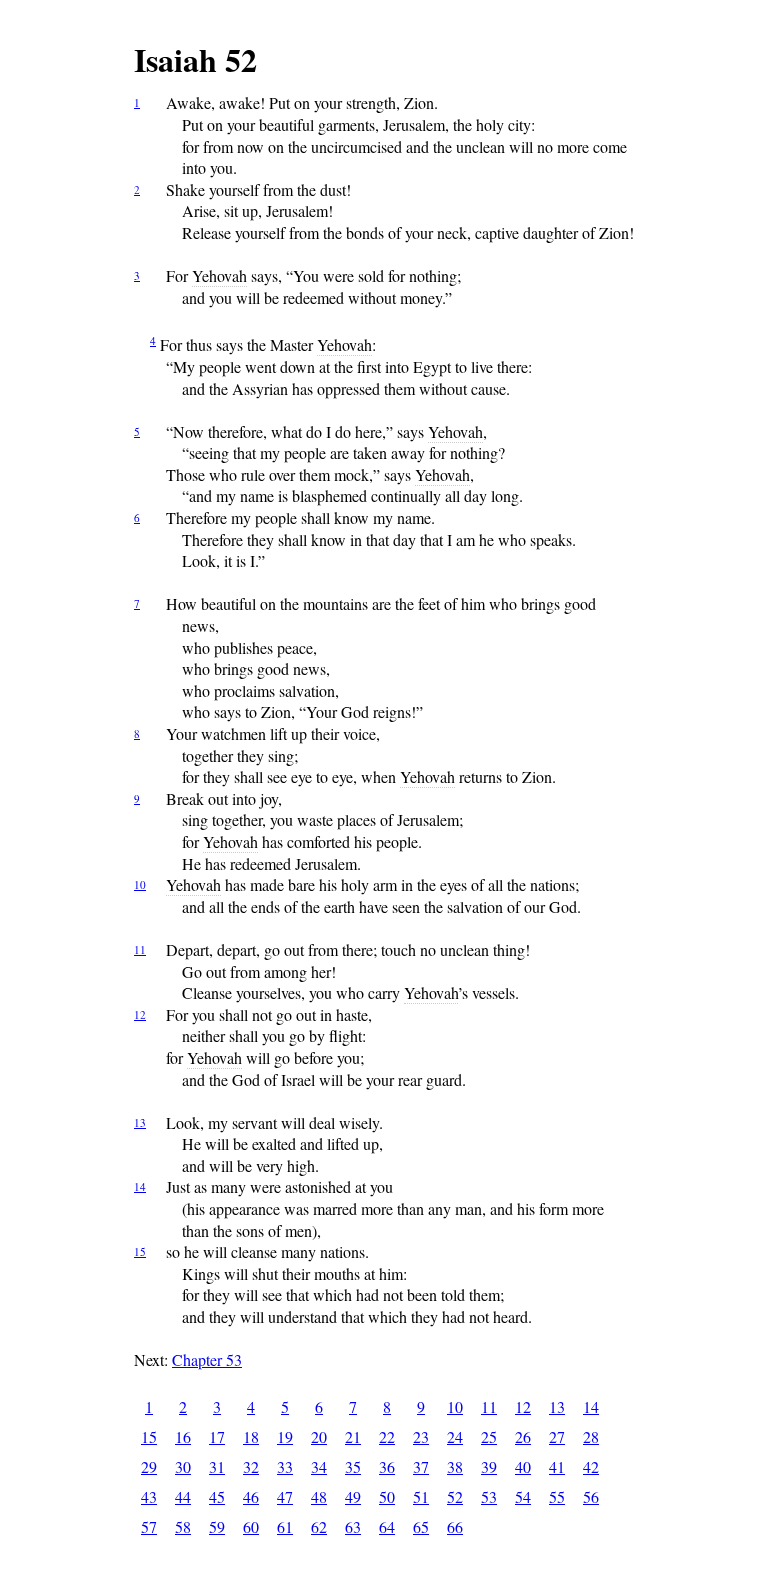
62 (319, 1526)
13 (140, 1122)
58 (183, 1526)
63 (353, 1526)
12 (140, 1014)
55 (557, 1496)
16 (183, 1436)
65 (421, 1526)
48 (319, 1496)
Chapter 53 (207, 1359)
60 (251, 1526)
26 (523, 1436)
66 (455, 1526)
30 (183, 1466)
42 (591, 1466)
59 (217, 1526)
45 (217, 1496)
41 (557, 1466)
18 (251, 1436)
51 (421, 1496)
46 (251, 1496)
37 (421, 1466)
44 (183, 1496)
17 (217, 1436)
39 (489, 1466)
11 (140, 949)
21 (353, 1436)
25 (489, 1436)
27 (557, 1436)
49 (353, 1496)
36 (387, 1466)
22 (387, 1436)
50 (387, 1496)
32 (251, 1466)
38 (455, 1466)
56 (591, 1496)
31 (217, 1466)
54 (523, 1496)
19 (285, 1436)
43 (149, 1496)
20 (319, 1436)
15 (140, 1251)
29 (149, 1466)
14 (140, 1186)
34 (319, 1466)
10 (140, 884)
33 (285, 1466)
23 (421, 1436)
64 (387, 1526)
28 (591, 1436)
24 (455, 1436)
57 (149, 1526)
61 (285, 1526)
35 (353, 1466)
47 (285, 1496)
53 (489, 1496)
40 (523, 1466)
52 (455, 1496)
